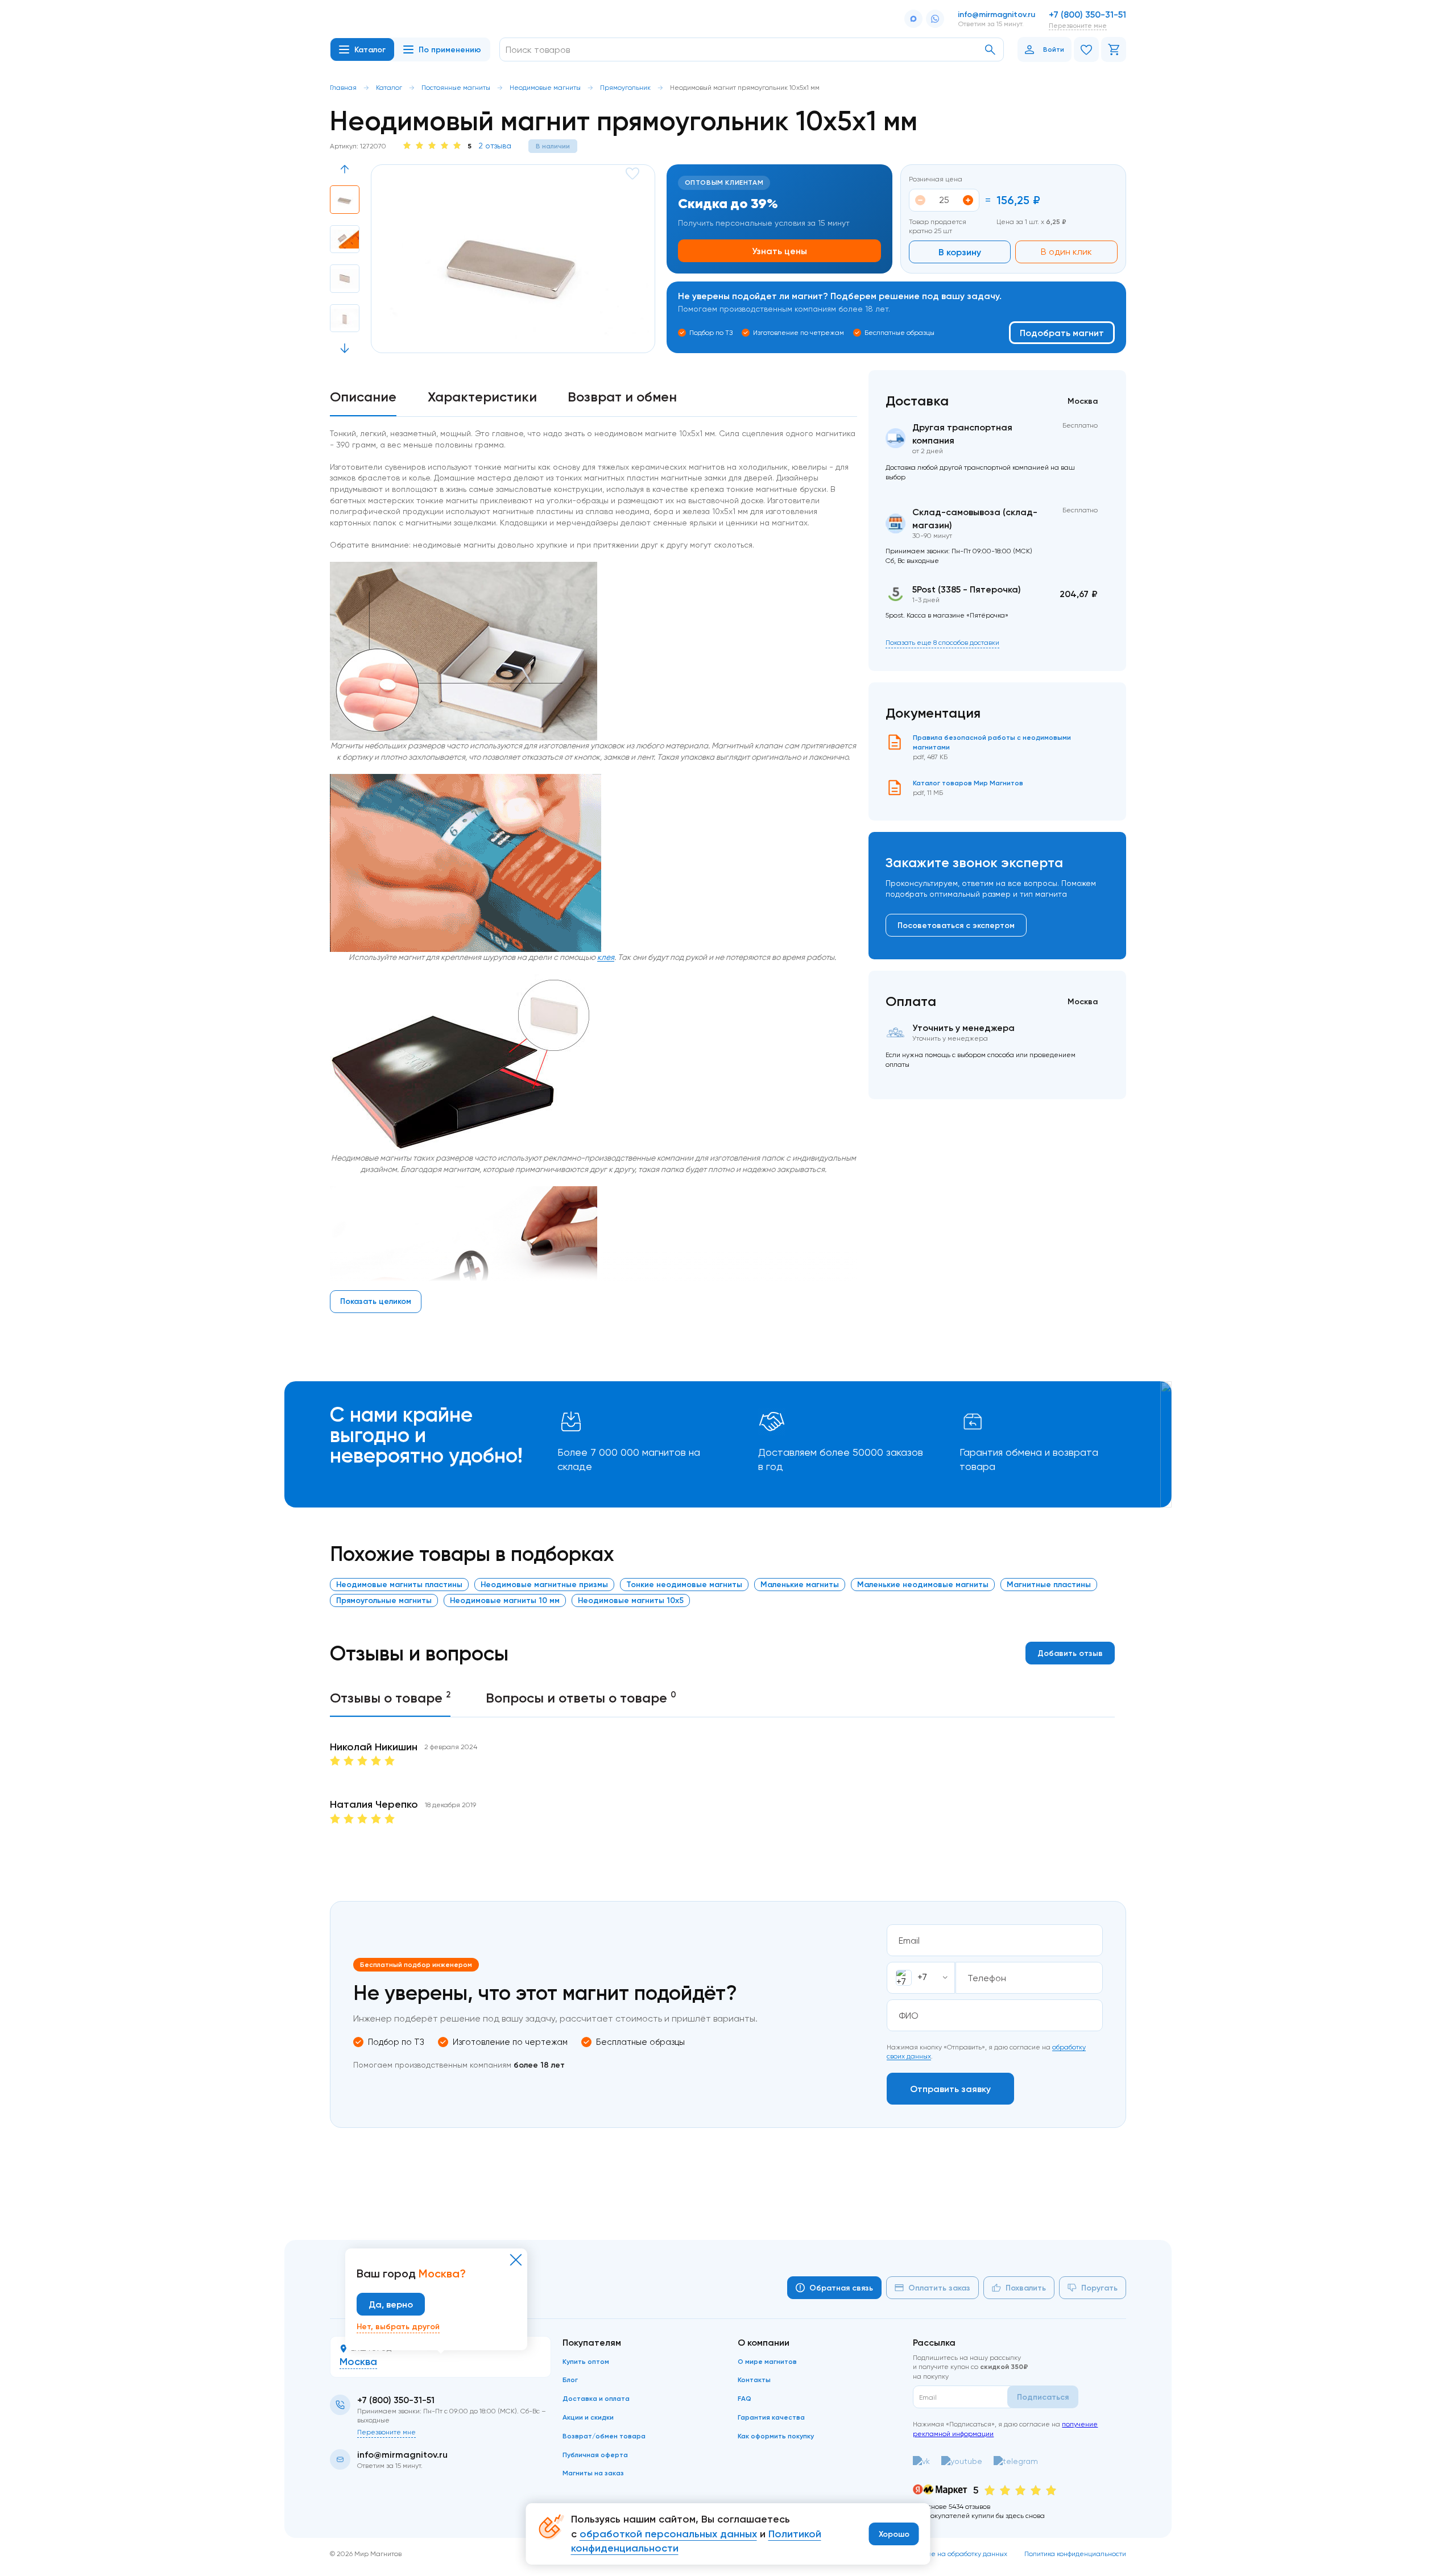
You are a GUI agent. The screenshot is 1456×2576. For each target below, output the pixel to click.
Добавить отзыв (1070, 1653)
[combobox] (921, 1978)
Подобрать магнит (1062, 333)
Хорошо (894, 2534)
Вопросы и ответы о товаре (581, 1697)
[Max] (913, 19)
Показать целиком (376, 1301)
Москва (358, 2362)
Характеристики (482, 397)
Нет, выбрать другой (398, 2326)
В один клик (1066, 252)
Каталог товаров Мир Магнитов (968, 783)
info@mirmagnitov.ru (996, 14)
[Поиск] (990, 50)
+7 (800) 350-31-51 (1087, 14)
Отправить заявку (950, 2089)
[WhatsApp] (935, 19)
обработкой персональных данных (668, 2534)
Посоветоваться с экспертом (956, 925)
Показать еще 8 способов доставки (942, 642)
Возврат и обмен (622, 397)
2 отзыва (495, 146)
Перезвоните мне (1078, 25)
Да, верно (391, 2304)
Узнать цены (779, 251)
